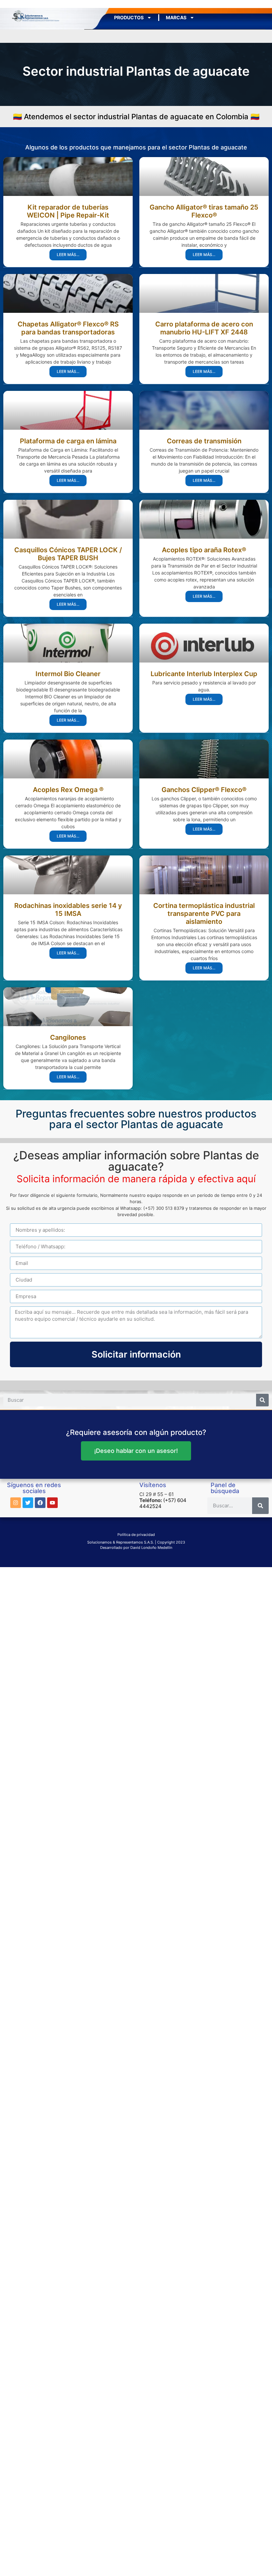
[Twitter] (28, 1503)
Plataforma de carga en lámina (68, 441)
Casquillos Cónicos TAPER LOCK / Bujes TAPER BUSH (68, 554)
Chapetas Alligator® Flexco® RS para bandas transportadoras (68, 328)
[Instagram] (16, 1503)
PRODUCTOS (129, 17)
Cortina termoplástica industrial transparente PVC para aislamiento (204, 914)
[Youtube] (52, 1503)
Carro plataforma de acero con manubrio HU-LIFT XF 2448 (204, 328)
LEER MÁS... (68, 255)
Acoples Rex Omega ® (68, 790)
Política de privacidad (136, 1535)
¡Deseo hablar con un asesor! (136, 1451)
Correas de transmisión (204, 441)
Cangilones (68, 1037)
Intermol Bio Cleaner (68, 674)
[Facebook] (40, 1503)
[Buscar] (262, 1400)
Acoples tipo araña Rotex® (204, 550)
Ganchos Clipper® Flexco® (204, 790)
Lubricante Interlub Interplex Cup (204, 674)
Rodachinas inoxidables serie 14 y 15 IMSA (68, 910)
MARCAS (176, 17)
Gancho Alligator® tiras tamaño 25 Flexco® (204, 211)
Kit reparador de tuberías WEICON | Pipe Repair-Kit (68, 211)
